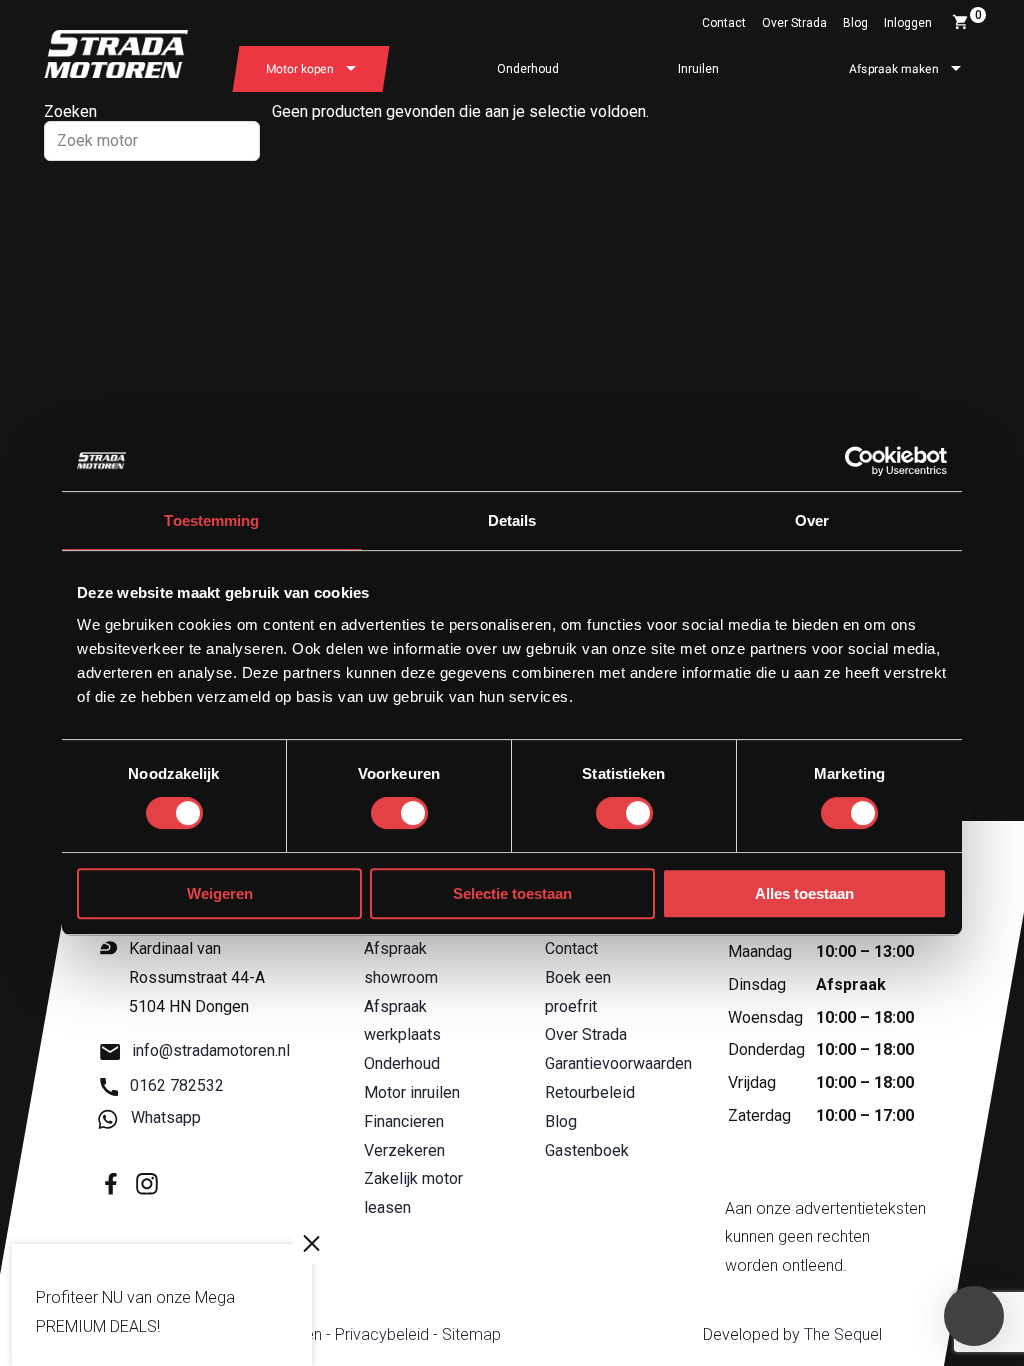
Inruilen (698, 69)
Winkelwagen (978, 15)
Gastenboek (587, 1150)
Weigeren (220, 893)
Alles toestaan (804, 893)
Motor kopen (300, 69)
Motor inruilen (412, 1092)
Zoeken (70, 111)
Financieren (404, 1121)
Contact (724, 23)
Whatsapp (166, 1117)
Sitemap (471, 1334)
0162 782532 (177, 1085)
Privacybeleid (382, 1334)
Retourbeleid (590, 1092)
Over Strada (794, 23)
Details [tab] (512, 520)
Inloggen (908, 23)
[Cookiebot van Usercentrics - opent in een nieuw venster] (859, 461)
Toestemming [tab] (211, 520)
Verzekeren (404, 1150)
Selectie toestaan (512, 893)
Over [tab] (812, 520)
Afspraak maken (894, 69)
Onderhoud (528, 69)
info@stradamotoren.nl (211, 1051)
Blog (855, 23)
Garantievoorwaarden (618, 1063)
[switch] (399, 813)
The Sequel (843, 1334)
